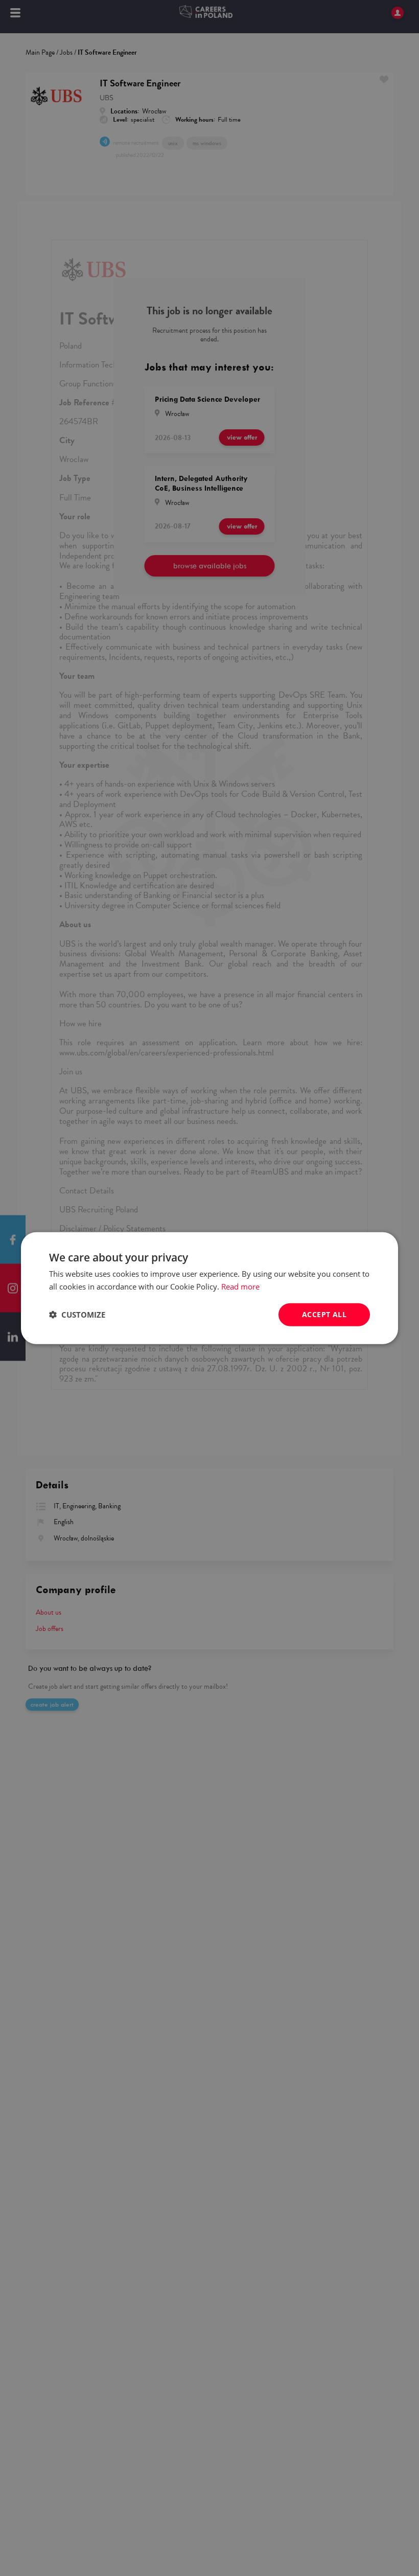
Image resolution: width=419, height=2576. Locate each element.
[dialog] (209, 1288)
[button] (77, 1315)
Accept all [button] (324, 1314)
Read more (240, 1286)
